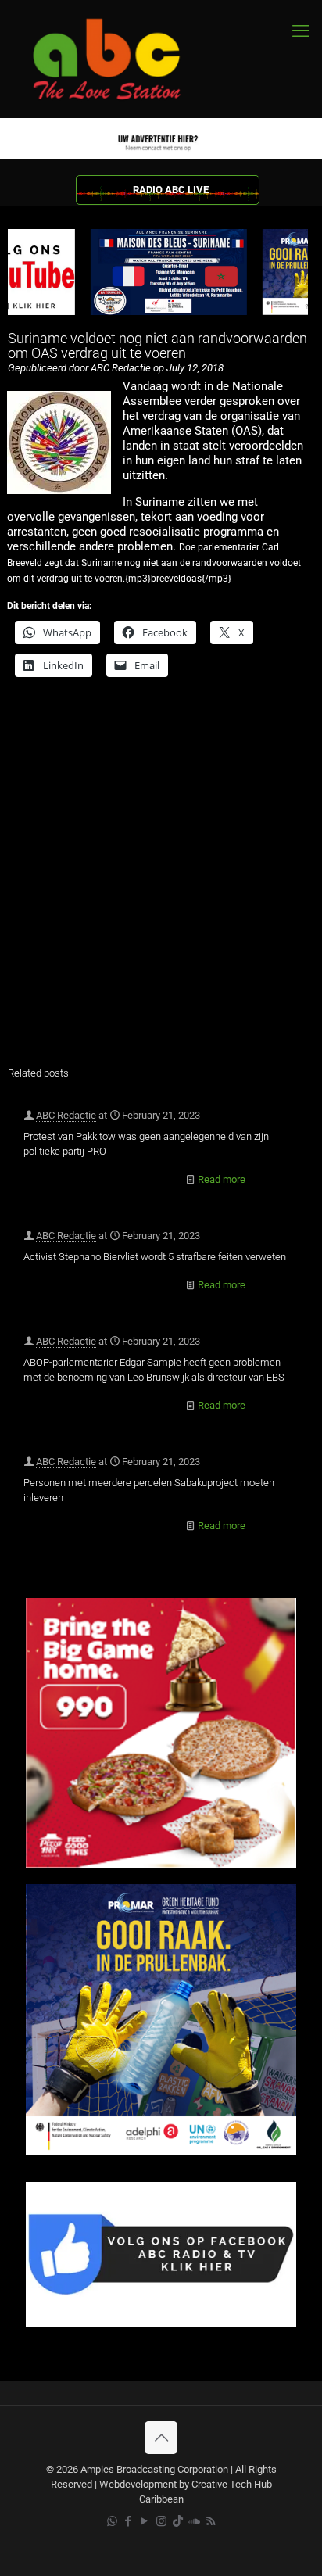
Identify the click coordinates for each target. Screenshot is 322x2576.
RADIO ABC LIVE (171, 190)
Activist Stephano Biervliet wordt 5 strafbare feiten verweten (155, 1257)
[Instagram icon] (161, 2521)
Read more (222, 1179)
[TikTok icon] (178, 2521)
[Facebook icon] (129, 2521)
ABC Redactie (66, 1115)
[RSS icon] (211, 2521)
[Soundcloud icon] (194, 2521)
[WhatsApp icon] (112, 2521)
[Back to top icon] (161, 2438)
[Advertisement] (161, 882)
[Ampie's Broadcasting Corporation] (121, 59)
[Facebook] (161, 2323)
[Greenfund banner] (161, 2151)
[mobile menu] (301, 31)
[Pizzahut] (161, 1865)
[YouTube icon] (145, 2521)
